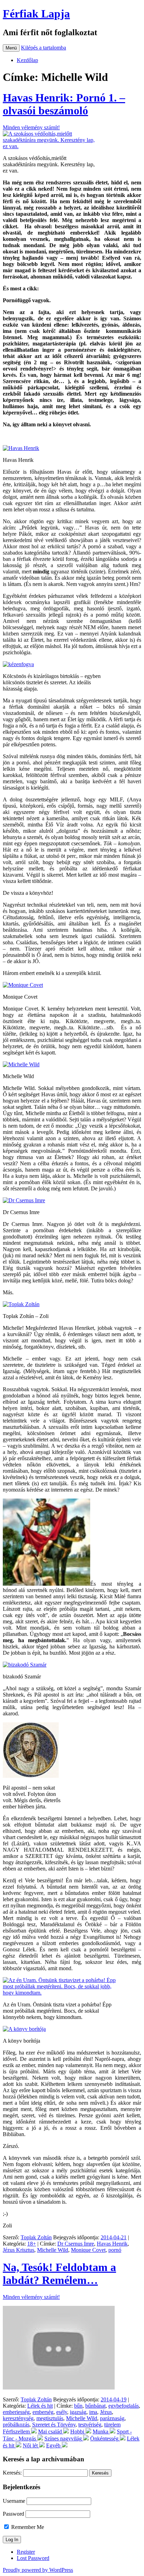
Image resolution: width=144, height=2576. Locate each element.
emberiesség (16, 2412)
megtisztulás (50, 2418)
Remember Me (27, 2527)
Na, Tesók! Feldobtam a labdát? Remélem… (59, 2274)
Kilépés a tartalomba (44, 48)
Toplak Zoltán (36, 2237)
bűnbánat (95, 2406)
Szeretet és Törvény (54, 2425)
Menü (11, 48)
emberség (43, 2412)
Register (26, 2552)
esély (62, 2412)
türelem (112, 2425)
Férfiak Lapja (36, 14)
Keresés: (12, 2473)
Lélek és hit (40, 2406)
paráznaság (112, 2418)
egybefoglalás (124, 2406)
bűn (78, 2406)
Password (13, 2514)
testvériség (90, 2425)
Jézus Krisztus (19, 2250)
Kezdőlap (27, 60)
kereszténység (18, 2418)
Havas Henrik (112, 2244)
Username (14, 2501)
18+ (32, 2244)
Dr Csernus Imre (76, 2244)
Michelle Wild (53, 2250)
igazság (78, 2412)
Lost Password (33, 2558)
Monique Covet (88, 2250)
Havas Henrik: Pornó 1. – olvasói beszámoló (64, 104)
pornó (115, 2250)
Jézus (106, 2412)
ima (93, 2412)
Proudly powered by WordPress (38, 2570)
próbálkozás (16, 2425)
